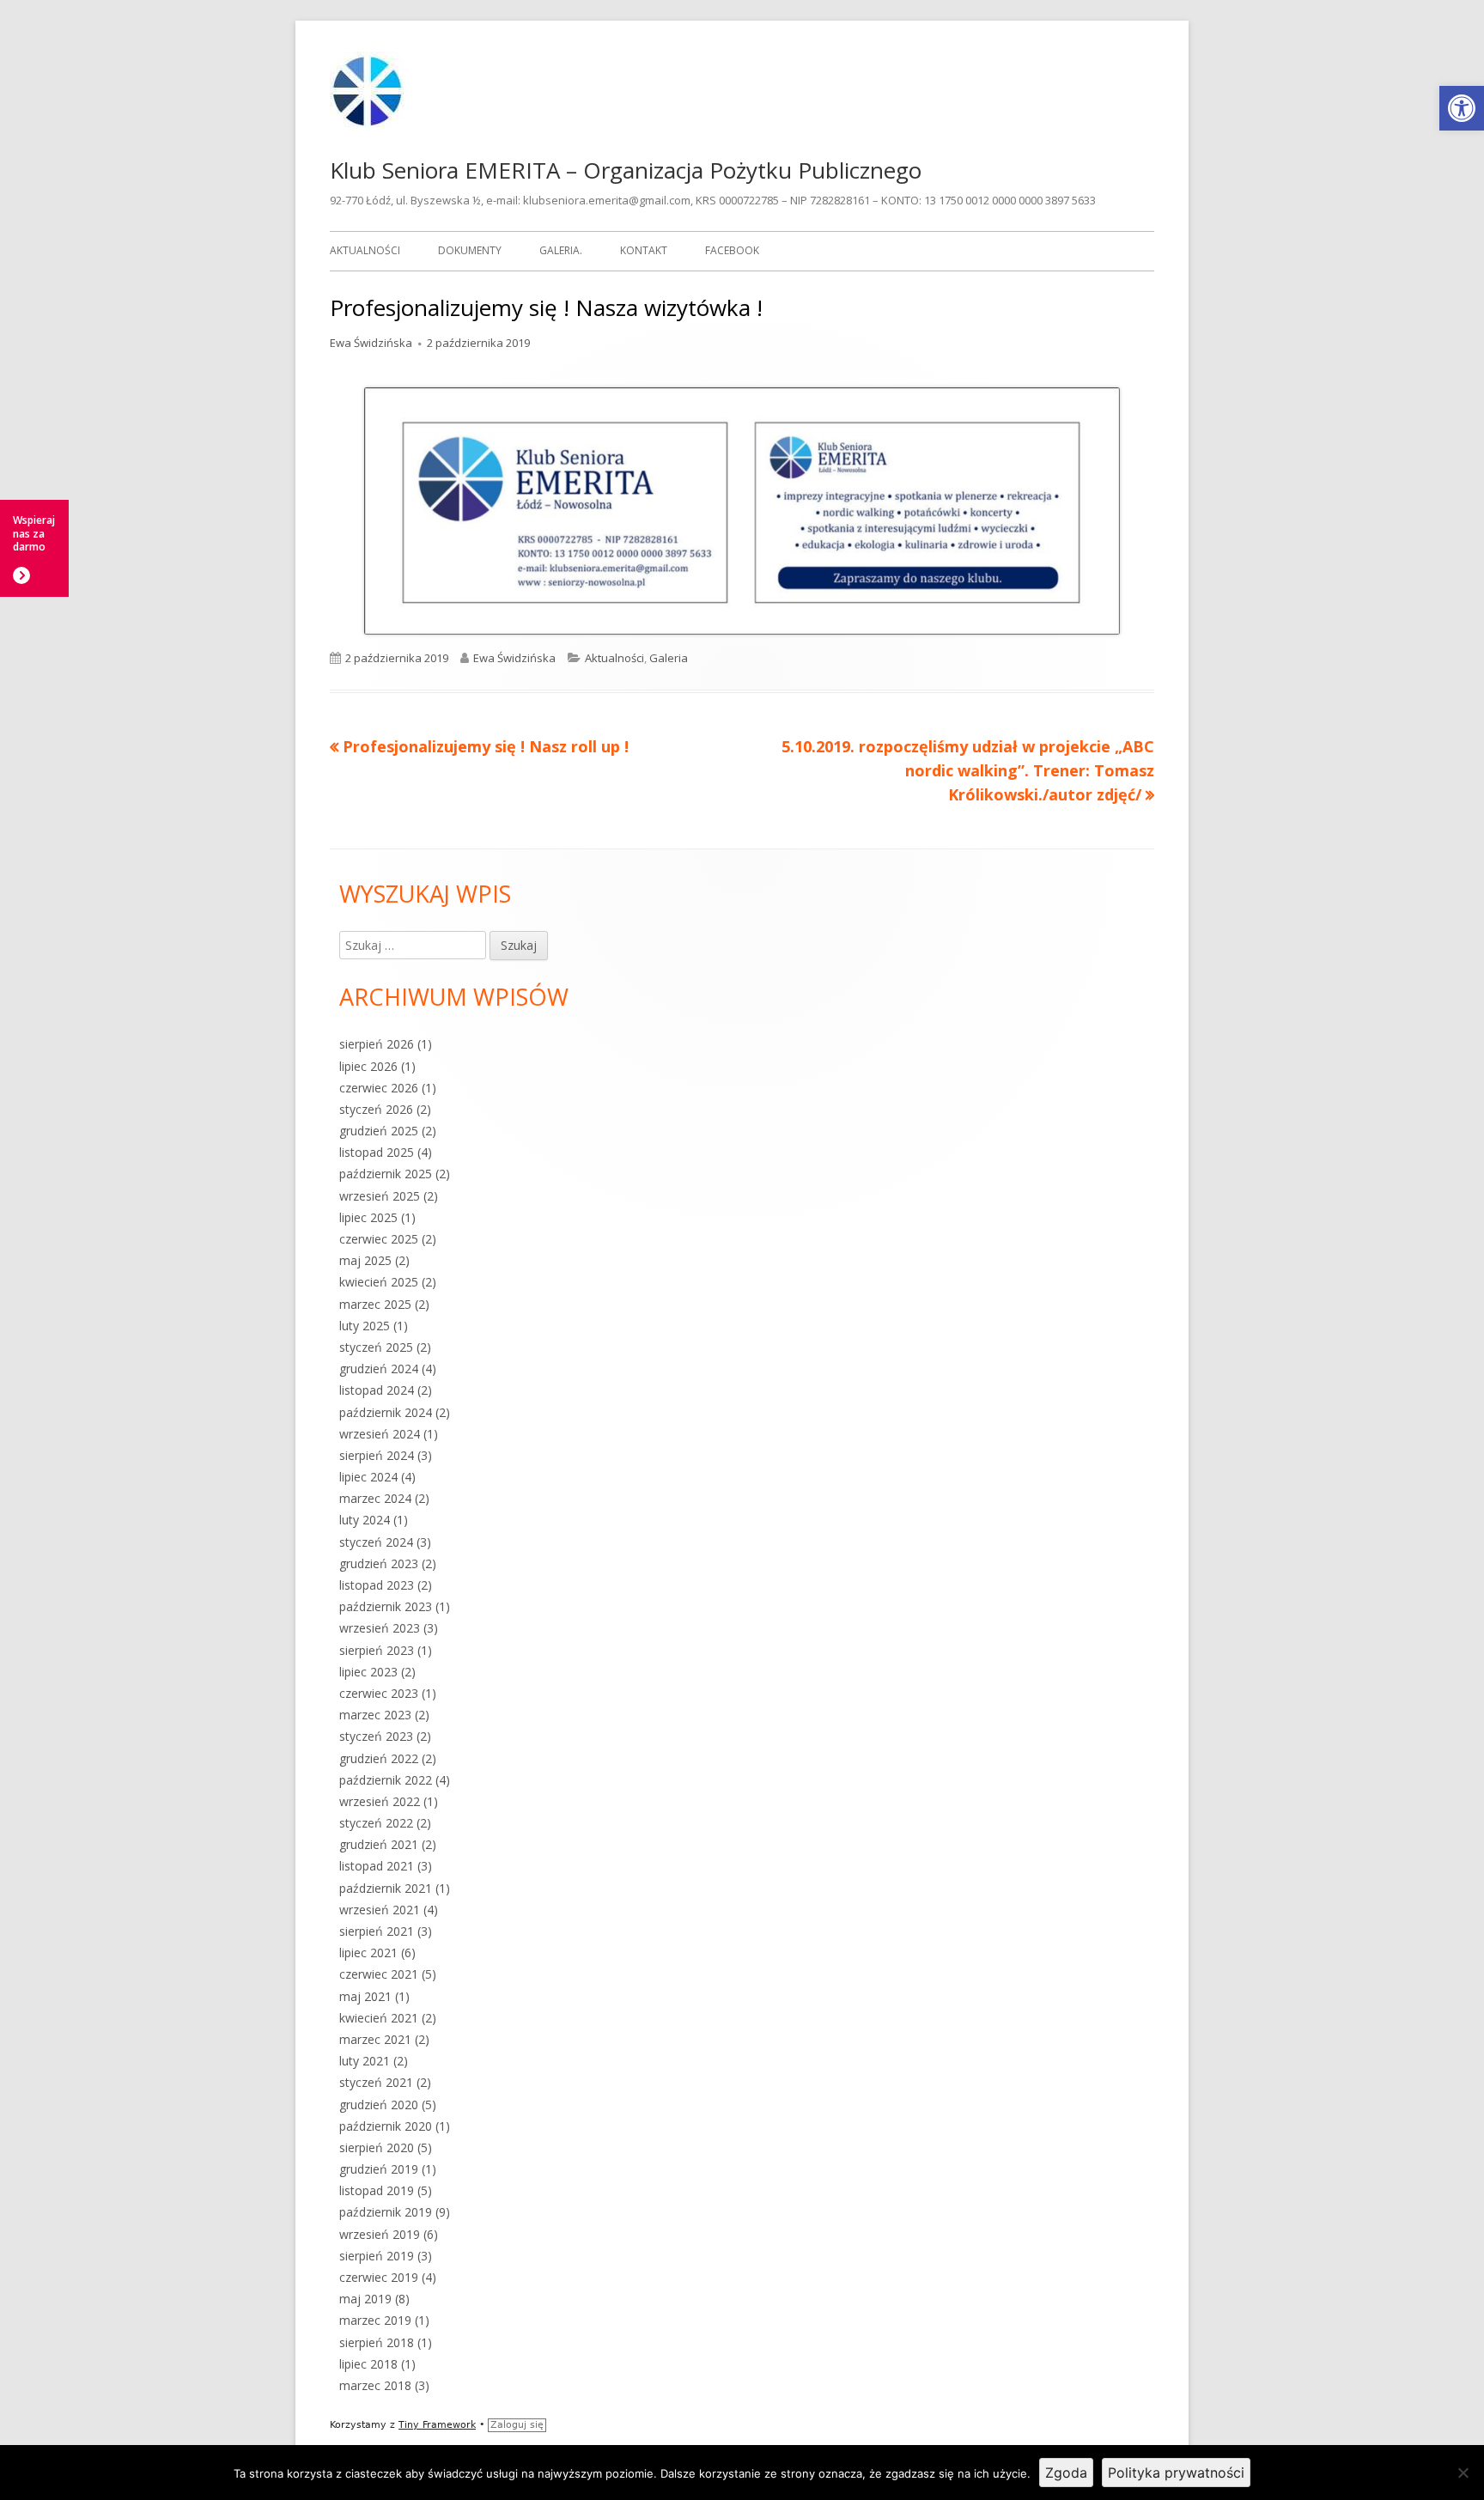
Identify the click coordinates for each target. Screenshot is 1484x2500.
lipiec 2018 (368, 2364)
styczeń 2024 (376, 1542)
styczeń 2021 (376, 2082)
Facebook (732, 250)
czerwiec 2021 (379, 1974)
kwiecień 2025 (379, 1282)
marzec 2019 (375, 2320)
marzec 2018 (375, 2385)
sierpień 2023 (377, 1650)
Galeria (669, 658)
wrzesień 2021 (380, 1910)
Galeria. (561, 250)
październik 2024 (386, 1412)
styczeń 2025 (376, 1347)
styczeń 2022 (376, 1823)
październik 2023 (386, 1606)
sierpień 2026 (377, 1044)
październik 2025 (386, 1174)
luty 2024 (365, 1520)
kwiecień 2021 (379, 2018)
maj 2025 (365, 1260)
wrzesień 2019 (380, 2234)
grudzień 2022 (379, 1758)
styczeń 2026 (376, 1109)
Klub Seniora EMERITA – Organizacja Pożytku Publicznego (626, 170)
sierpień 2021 (377, 1931)
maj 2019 (365, 2299)
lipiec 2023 (368, 1672)
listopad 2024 (377, 1390)
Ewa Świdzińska (371, 343)
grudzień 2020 (379, 2105)
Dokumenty (470, 250)
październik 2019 (386, 2212)
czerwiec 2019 (379, 2277)
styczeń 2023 (376, 1736)
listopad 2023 (377, 1585)
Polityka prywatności (1176, 2473)
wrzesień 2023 (380, 1628)
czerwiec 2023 (379, 1693)
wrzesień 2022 (380, 1801)
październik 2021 (386, 1888)
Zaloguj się (517, 2425)
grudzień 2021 (379, 1844)
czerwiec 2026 (379, 1088)
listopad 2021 (377, 1866)
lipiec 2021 (368, 1953)
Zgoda (1066, 2473)
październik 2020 (386, 2126)
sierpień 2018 (377, 2342)
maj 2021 (365, 1996)
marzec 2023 (375, 1715)
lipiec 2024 (368, 1477)
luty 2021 (365, 2061)
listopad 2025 (377, 1152)
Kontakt (644, 250)
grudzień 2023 (379, 1563)
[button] (1462, 108)
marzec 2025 (375, 1304)
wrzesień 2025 (380, 1196)
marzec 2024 (375, 1498)
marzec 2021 (375, 2039)
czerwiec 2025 (379, 1239)
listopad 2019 (377, 2190)
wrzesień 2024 (380, 1434)
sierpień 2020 (377, 2147)
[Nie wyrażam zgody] (1463, 2473)
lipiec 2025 (368, 1217)
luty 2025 (365, 1326)
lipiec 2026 (368, 1066)
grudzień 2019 (379, 2169)
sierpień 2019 (377, 2256)
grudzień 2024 (379, 1369)
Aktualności (365, 250)
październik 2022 (386, 1780)
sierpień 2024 (377, 1455)
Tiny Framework (437, 2425)
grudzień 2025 (379, 1131)
